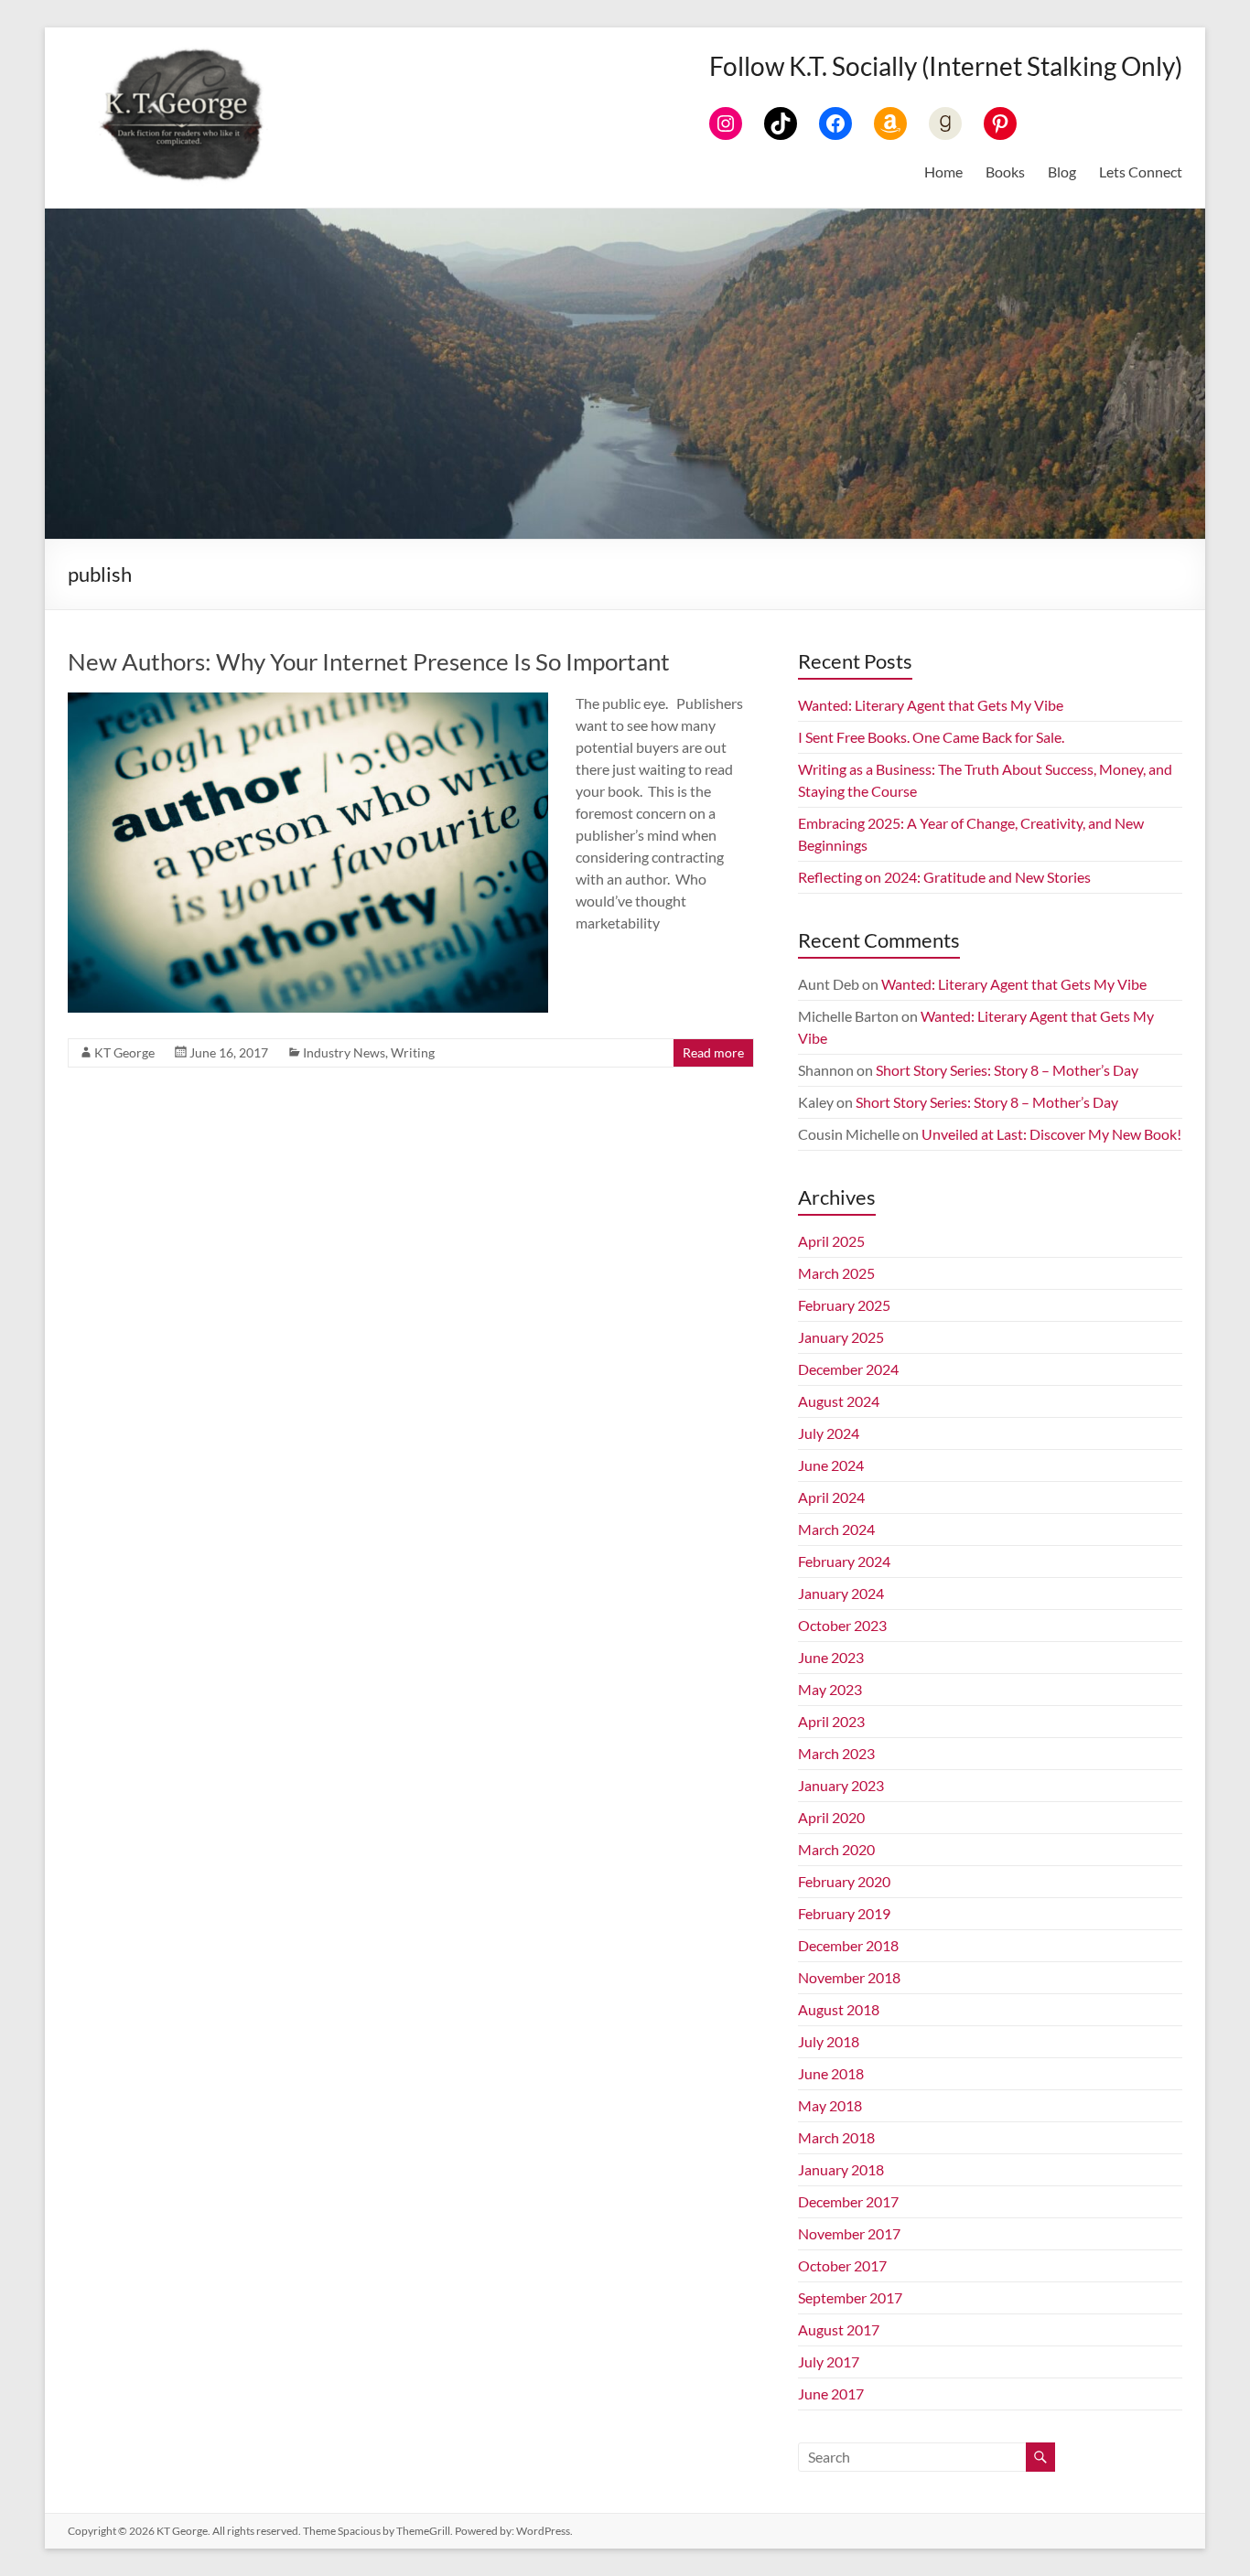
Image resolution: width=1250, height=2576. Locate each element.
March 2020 (836, 1849)
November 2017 (849, 2233)
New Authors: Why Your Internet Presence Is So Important (369, 661)
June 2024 (831, 1465)
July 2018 (829, 2041)
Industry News (344, 1052)
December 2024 (848, 1369)
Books (1005, 172)
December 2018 (848, 1945)
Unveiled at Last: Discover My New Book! (1051, 1134)
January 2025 (841, 1337)
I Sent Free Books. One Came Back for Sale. (931, 737)
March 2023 (836, 1753)
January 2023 (841, 1785)
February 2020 (844, 1881)
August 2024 (839, 1401)
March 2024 (836, 1529)
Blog (1062, 172)
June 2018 (831, 2073)
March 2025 (836, 1273)
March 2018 (836, 2137)
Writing (413, 1052)
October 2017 (842, 2265)
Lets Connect (1141, 172)
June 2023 (831, 1657)
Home (943, 172)
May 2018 (830, 2105)
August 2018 (839, 2009)
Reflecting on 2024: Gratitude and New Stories (944, 877)
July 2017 (829, 2361)
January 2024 (841, 1593)
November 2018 (849, 1977)
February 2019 (844, 1913)
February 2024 (844, 1561)
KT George (124, 1052)
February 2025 (844, 1305)
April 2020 (831, 1817)
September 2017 (850, 2297)
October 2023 (842, 1625)
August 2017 (839, 2329)
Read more (713, 1052)
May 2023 (830, 1689)
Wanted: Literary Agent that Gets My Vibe (931, 705)
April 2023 (831, 1721)
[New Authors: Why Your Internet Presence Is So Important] (308, 701)
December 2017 (848, 2201)
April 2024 (831, 1497)
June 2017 (831, 2394)
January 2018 (841, 2169)
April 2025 (831, 1241)
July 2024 (829, 1433)
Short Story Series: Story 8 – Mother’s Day (1007, 1070)
